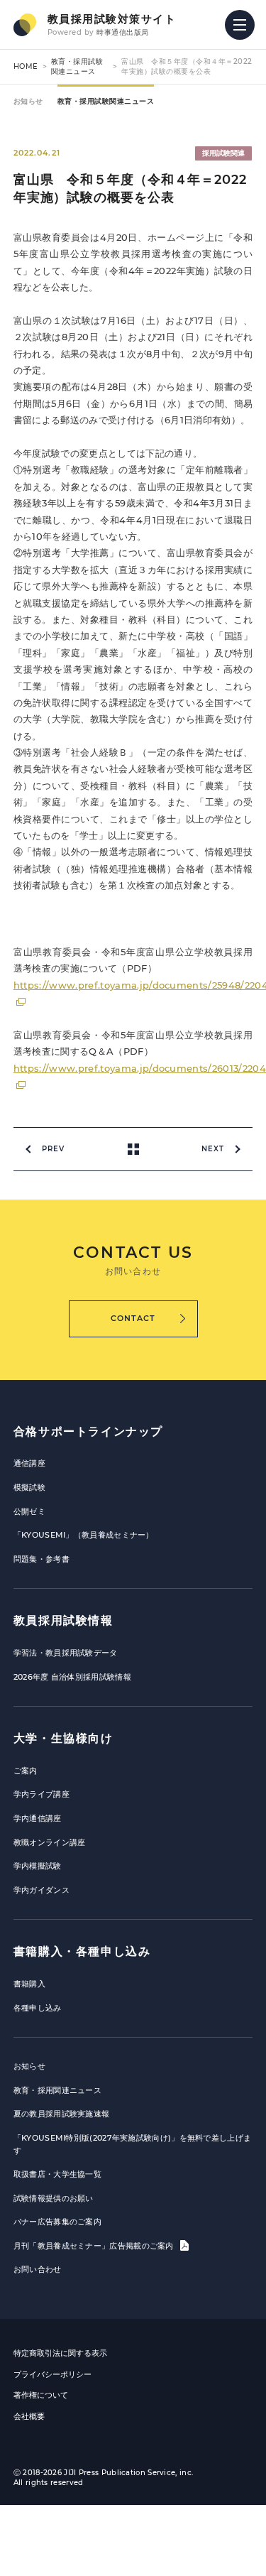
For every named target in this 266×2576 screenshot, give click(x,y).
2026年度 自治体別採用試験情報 (72, 1677)
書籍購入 (29, 1984)
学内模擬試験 (38, 1866)
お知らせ (28, 101)
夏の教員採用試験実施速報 (62, 2114)
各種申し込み (38, 2008)
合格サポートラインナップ (88, 1431)
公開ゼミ (29, 1511)
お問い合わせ (38, 2269)
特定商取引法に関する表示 (60, 2353)
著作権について (41, 2395)
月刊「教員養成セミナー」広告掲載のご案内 (95, 2246)
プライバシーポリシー (52, 2374)
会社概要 (29, 2416)
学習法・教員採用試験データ (66, 1653)
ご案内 (26, 1771)
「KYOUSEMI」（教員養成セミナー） (84, 1535)
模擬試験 (29, 1487)
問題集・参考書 (41, 1559)
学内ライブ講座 (41, 1794)
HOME (26, 66)
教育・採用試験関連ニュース (77, 66)
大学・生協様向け (63, 1738)
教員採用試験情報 (63, 1620)
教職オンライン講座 (50, 1842)
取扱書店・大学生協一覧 (57, 2174)
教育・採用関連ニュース (57, 2090)
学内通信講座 (38, 1818)
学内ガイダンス (41, 1890)
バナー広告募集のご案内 (57, 2222)
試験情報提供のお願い (54, 2198)
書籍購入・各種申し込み (82, 1951)
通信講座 (29, 1463)
